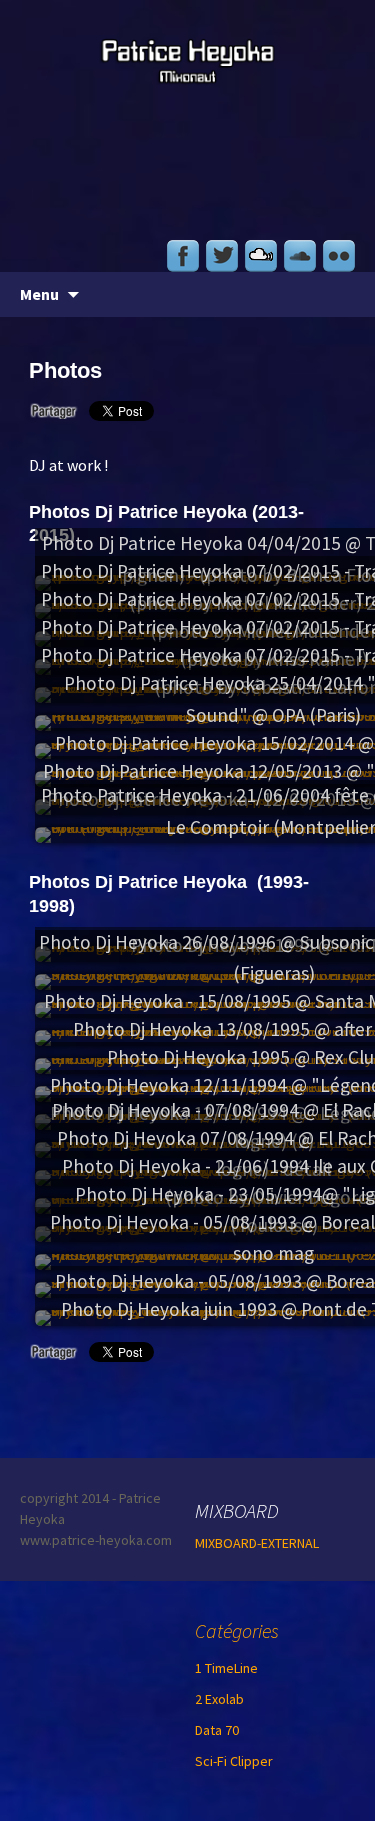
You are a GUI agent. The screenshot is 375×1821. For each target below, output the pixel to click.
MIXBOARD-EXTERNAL (257, 1543)
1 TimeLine (226, 1668)
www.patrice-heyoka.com (96, 1540)
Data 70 (217, 1730)
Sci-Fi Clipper (234, 1761)
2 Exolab (219, 1699)
